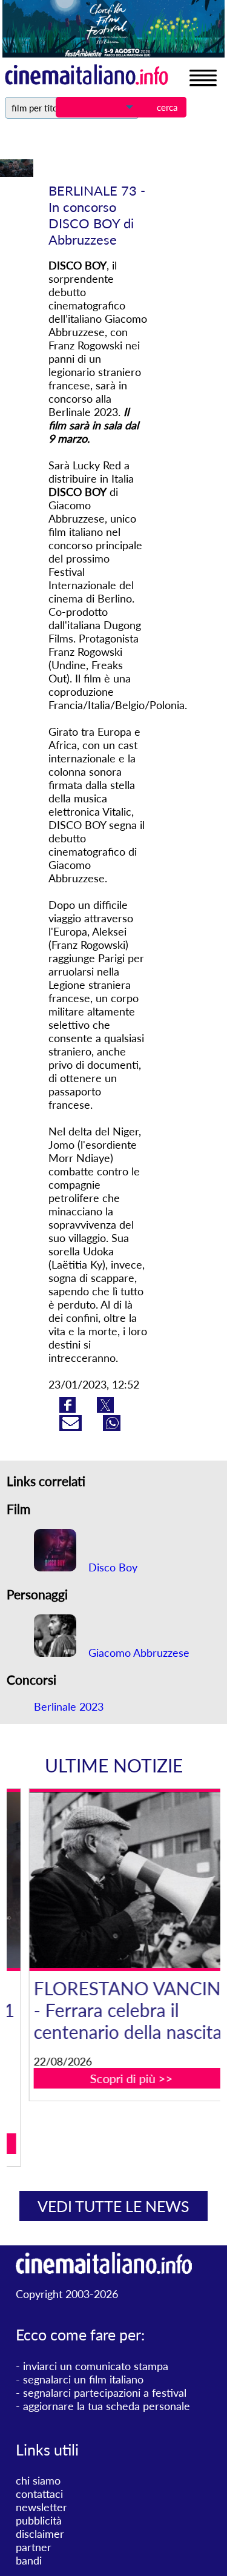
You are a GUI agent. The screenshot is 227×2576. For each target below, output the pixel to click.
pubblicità (39, 2520)
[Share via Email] (72, 1427)
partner (34, 2547)
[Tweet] (105, 1409)
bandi (29, 2560)
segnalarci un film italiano (83, 2379)
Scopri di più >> (121, 2078)
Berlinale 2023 (69, 1706)
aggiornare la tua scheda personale (107, 2406)
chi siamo (38, 2480)
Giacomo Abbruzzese (137, 1653)
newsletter (41, 2507)
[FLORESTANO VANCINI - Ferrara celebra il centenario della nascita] (121, 1880)
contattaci (39, 2494)
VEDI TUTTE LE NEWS (113, 2206)
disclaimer (40, 2534)
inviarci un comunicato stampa (96, 2366)
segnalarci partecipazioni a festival (105, 2393)
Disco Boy (111, 1567)
